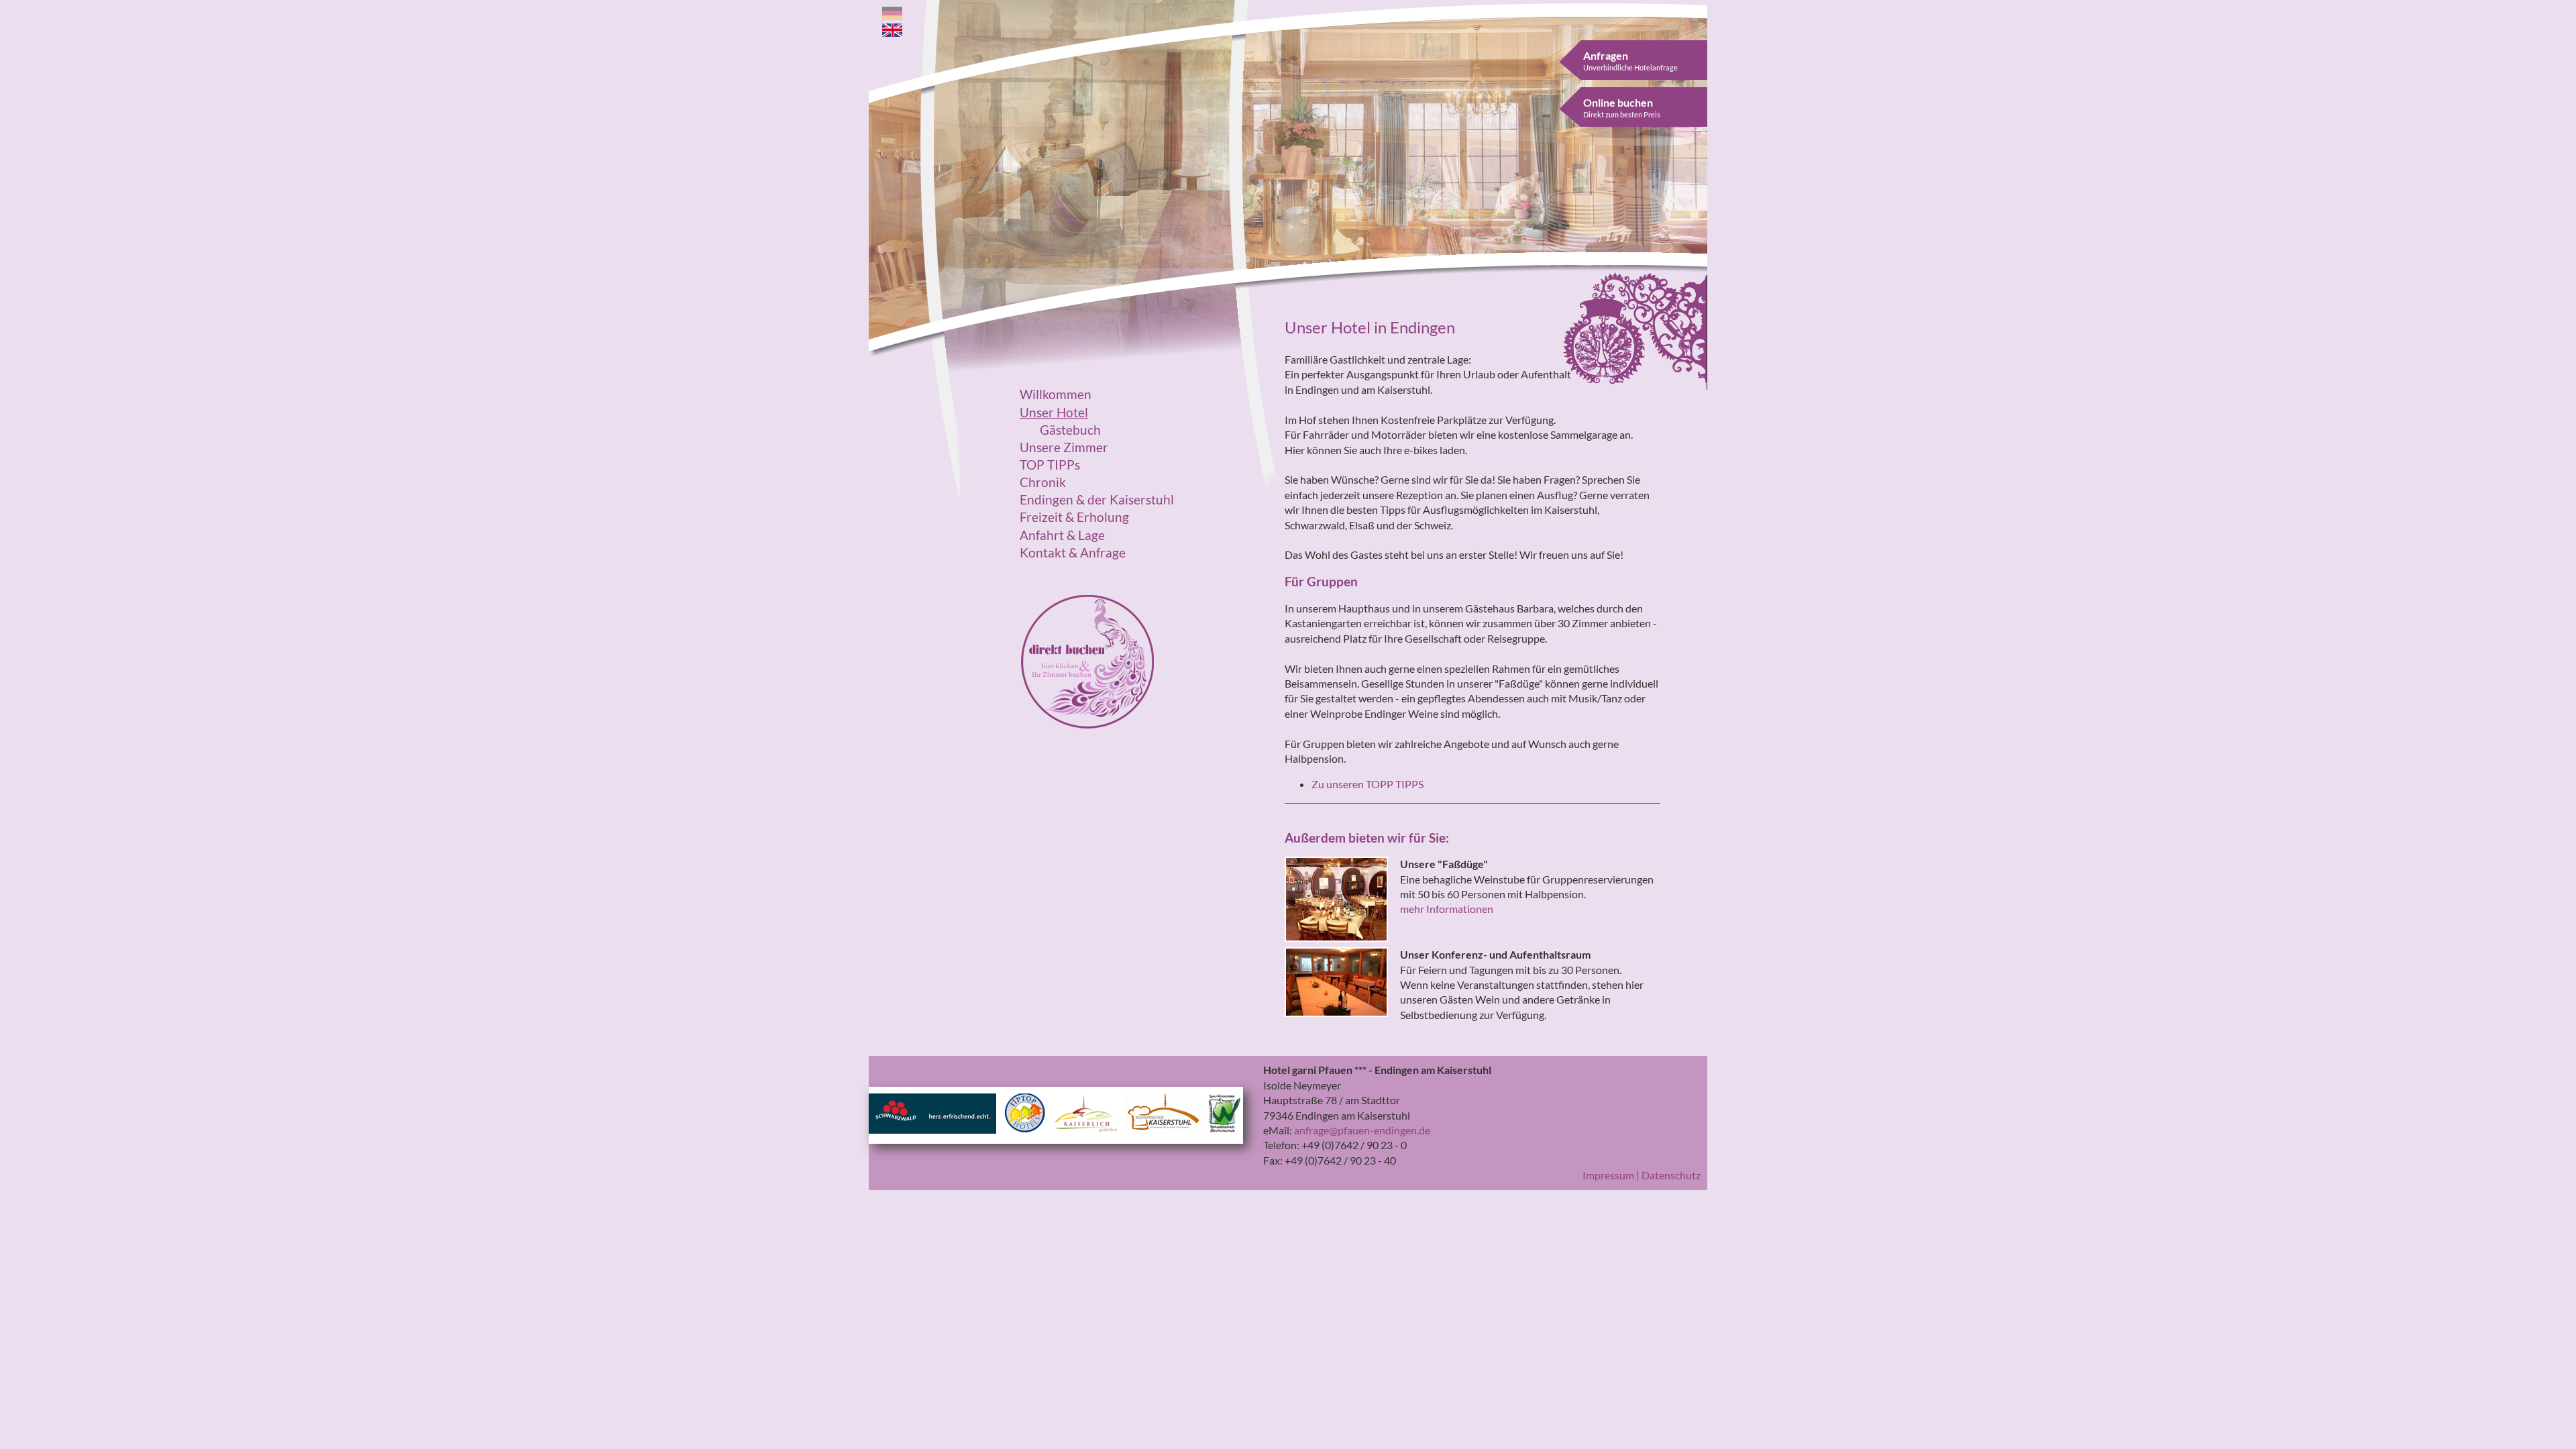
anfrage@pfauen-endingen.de (1362, 1130)
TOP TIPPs (1050, 465)
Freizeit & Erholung (1074, 517)
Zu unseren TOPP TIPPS (1367, 784)
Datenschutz (1671, 1175)
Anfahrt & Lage (1062, 535)
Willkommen (1056, 394)
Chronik (1043, 482)
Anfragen (1630, 60)
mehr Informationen (1447, 909)
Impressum (1608, 1175)
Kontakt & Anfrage (1073, 553)
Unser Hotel (1054, 413)
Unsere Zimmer (1064, 447)
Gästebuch (1070, 430)
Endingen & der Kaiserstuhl (1097, 500)
